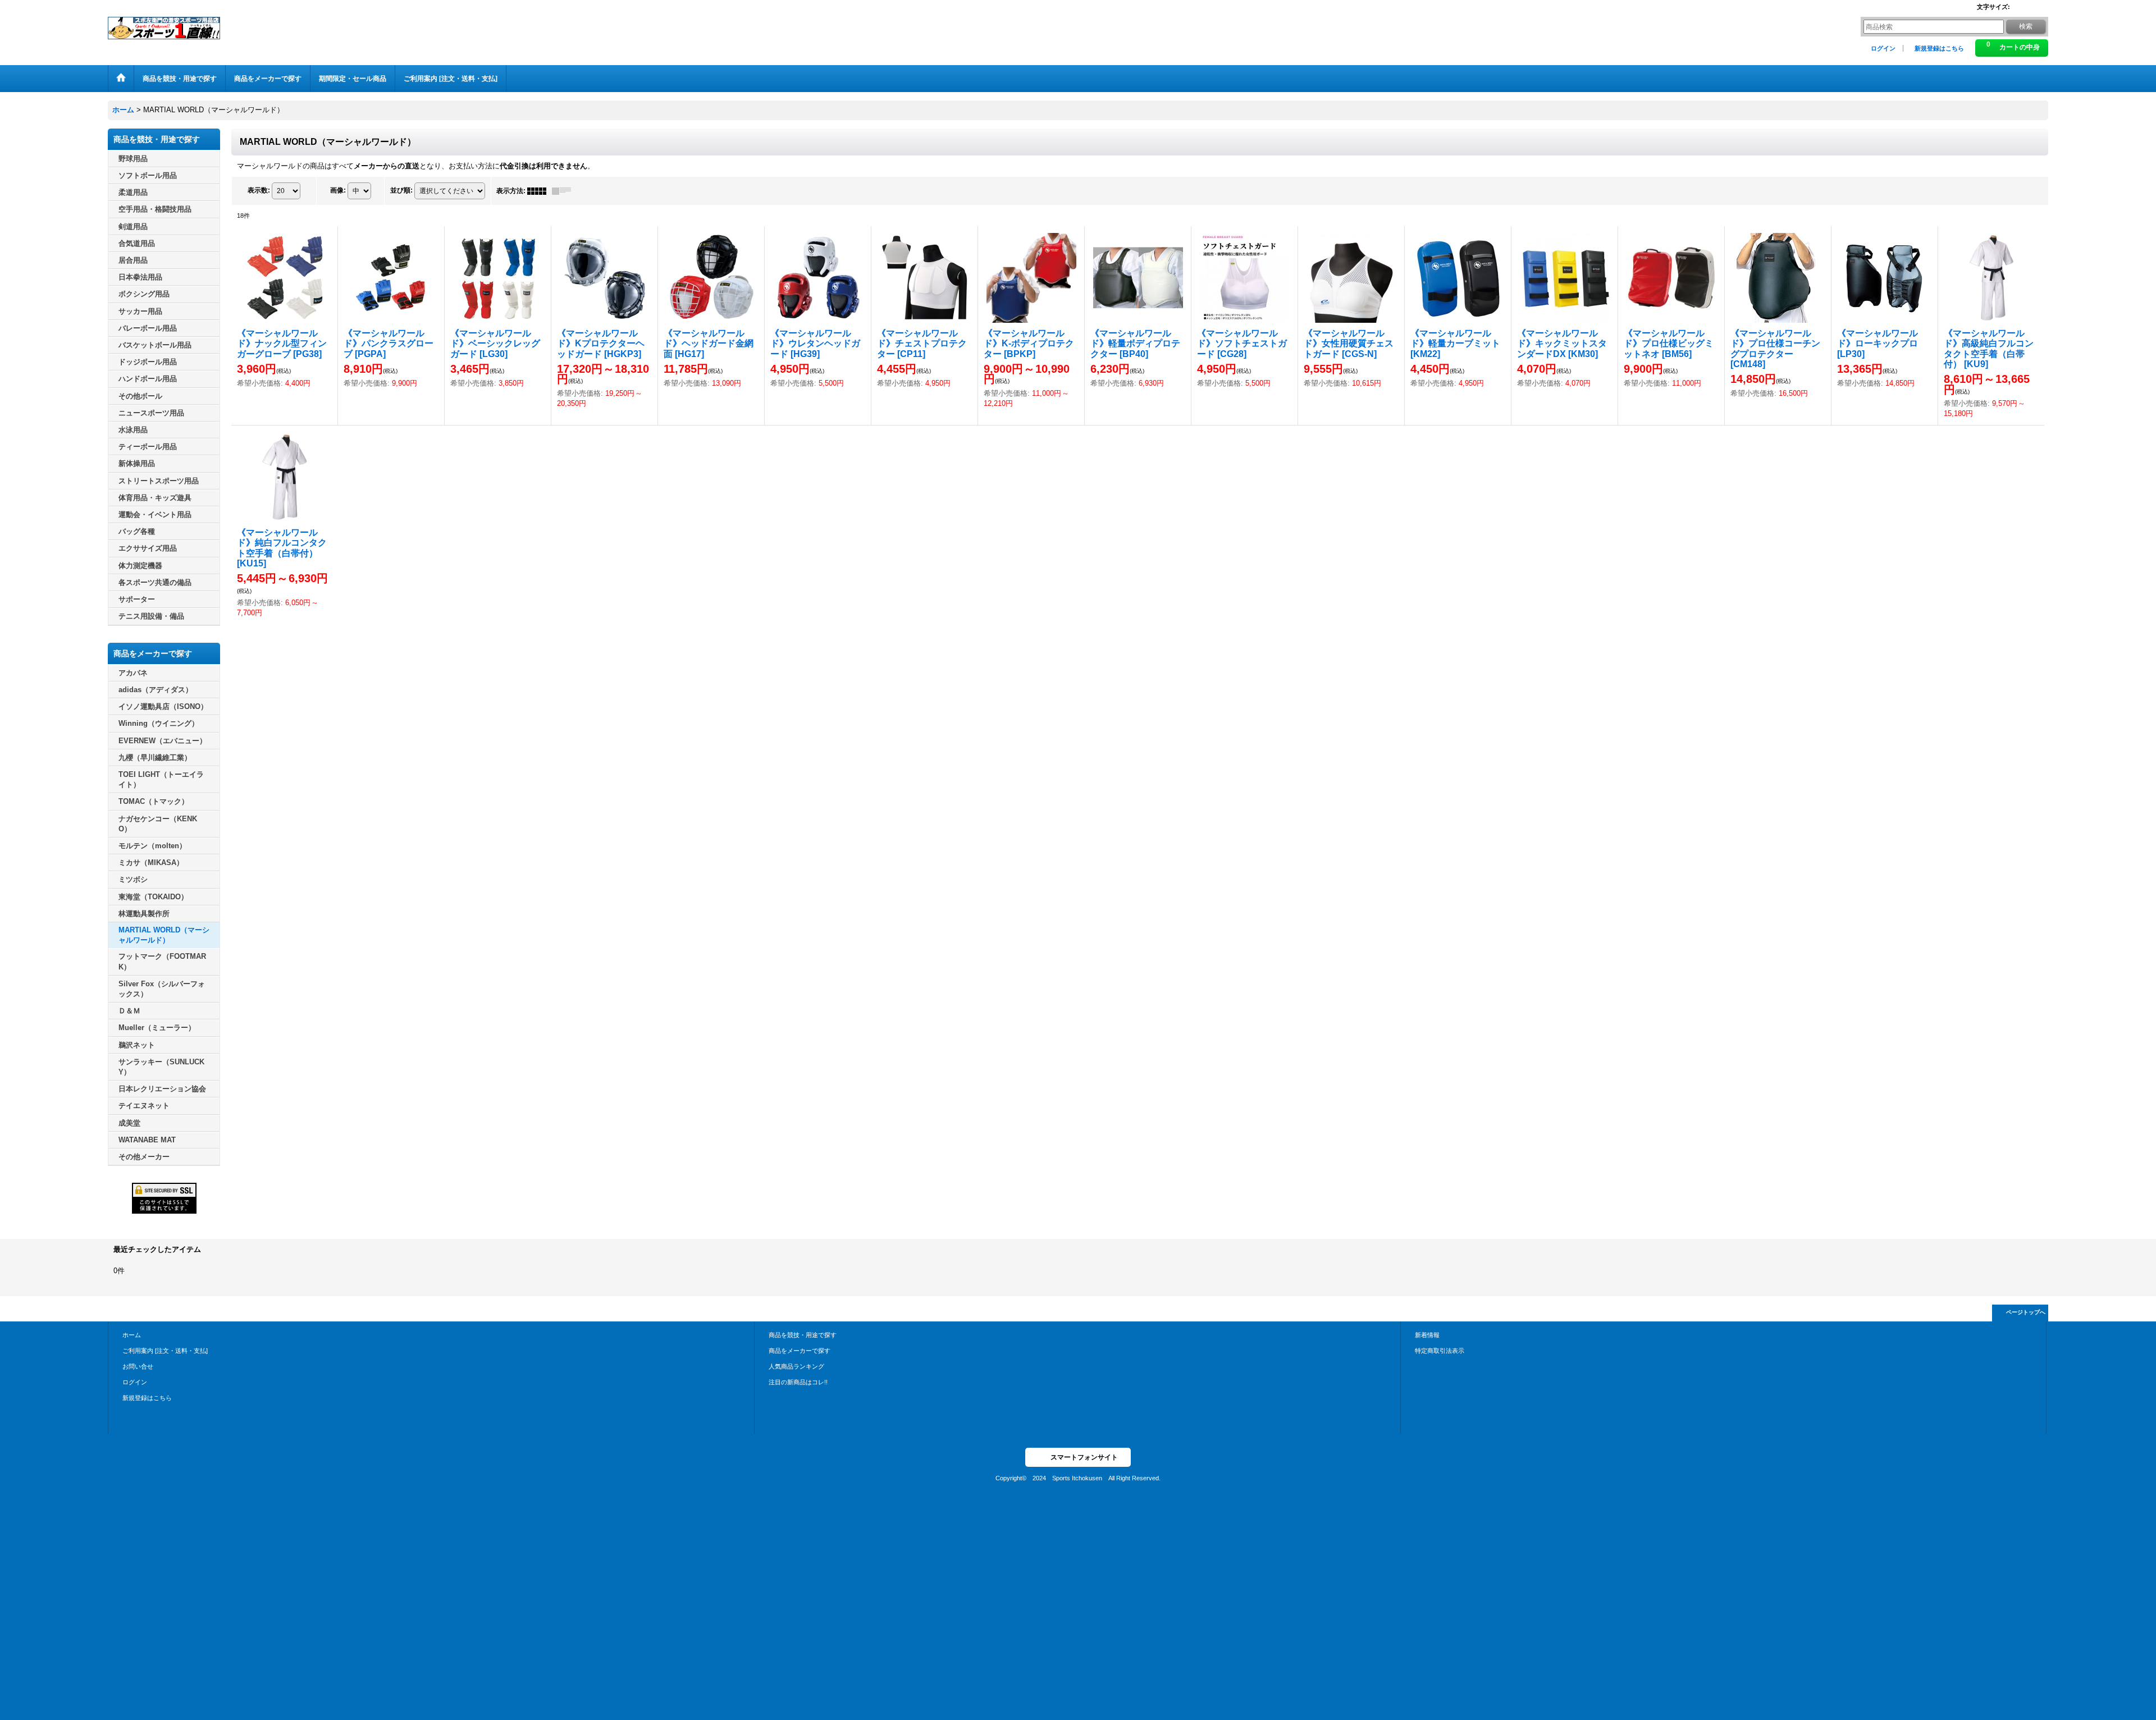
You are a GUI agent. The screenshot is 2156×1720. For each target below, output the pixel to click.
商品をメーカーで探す (800, 1351)
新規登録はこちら (1939, 48)
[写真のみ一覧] (540, 191)
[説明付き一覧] (564, 191)
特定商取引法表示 (1440, 1351)
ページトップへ (2026, 1312)
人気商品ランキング (796, 1366)
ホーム (132, 1335)
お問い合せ (138, 1366)
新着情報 (1427, 1335)
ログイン (1883, 48)
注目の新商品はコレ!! (798, 1382)
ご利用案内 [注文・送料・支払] (165, 1351)
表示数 (259, 190)
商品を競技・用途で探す (803, 1335)
